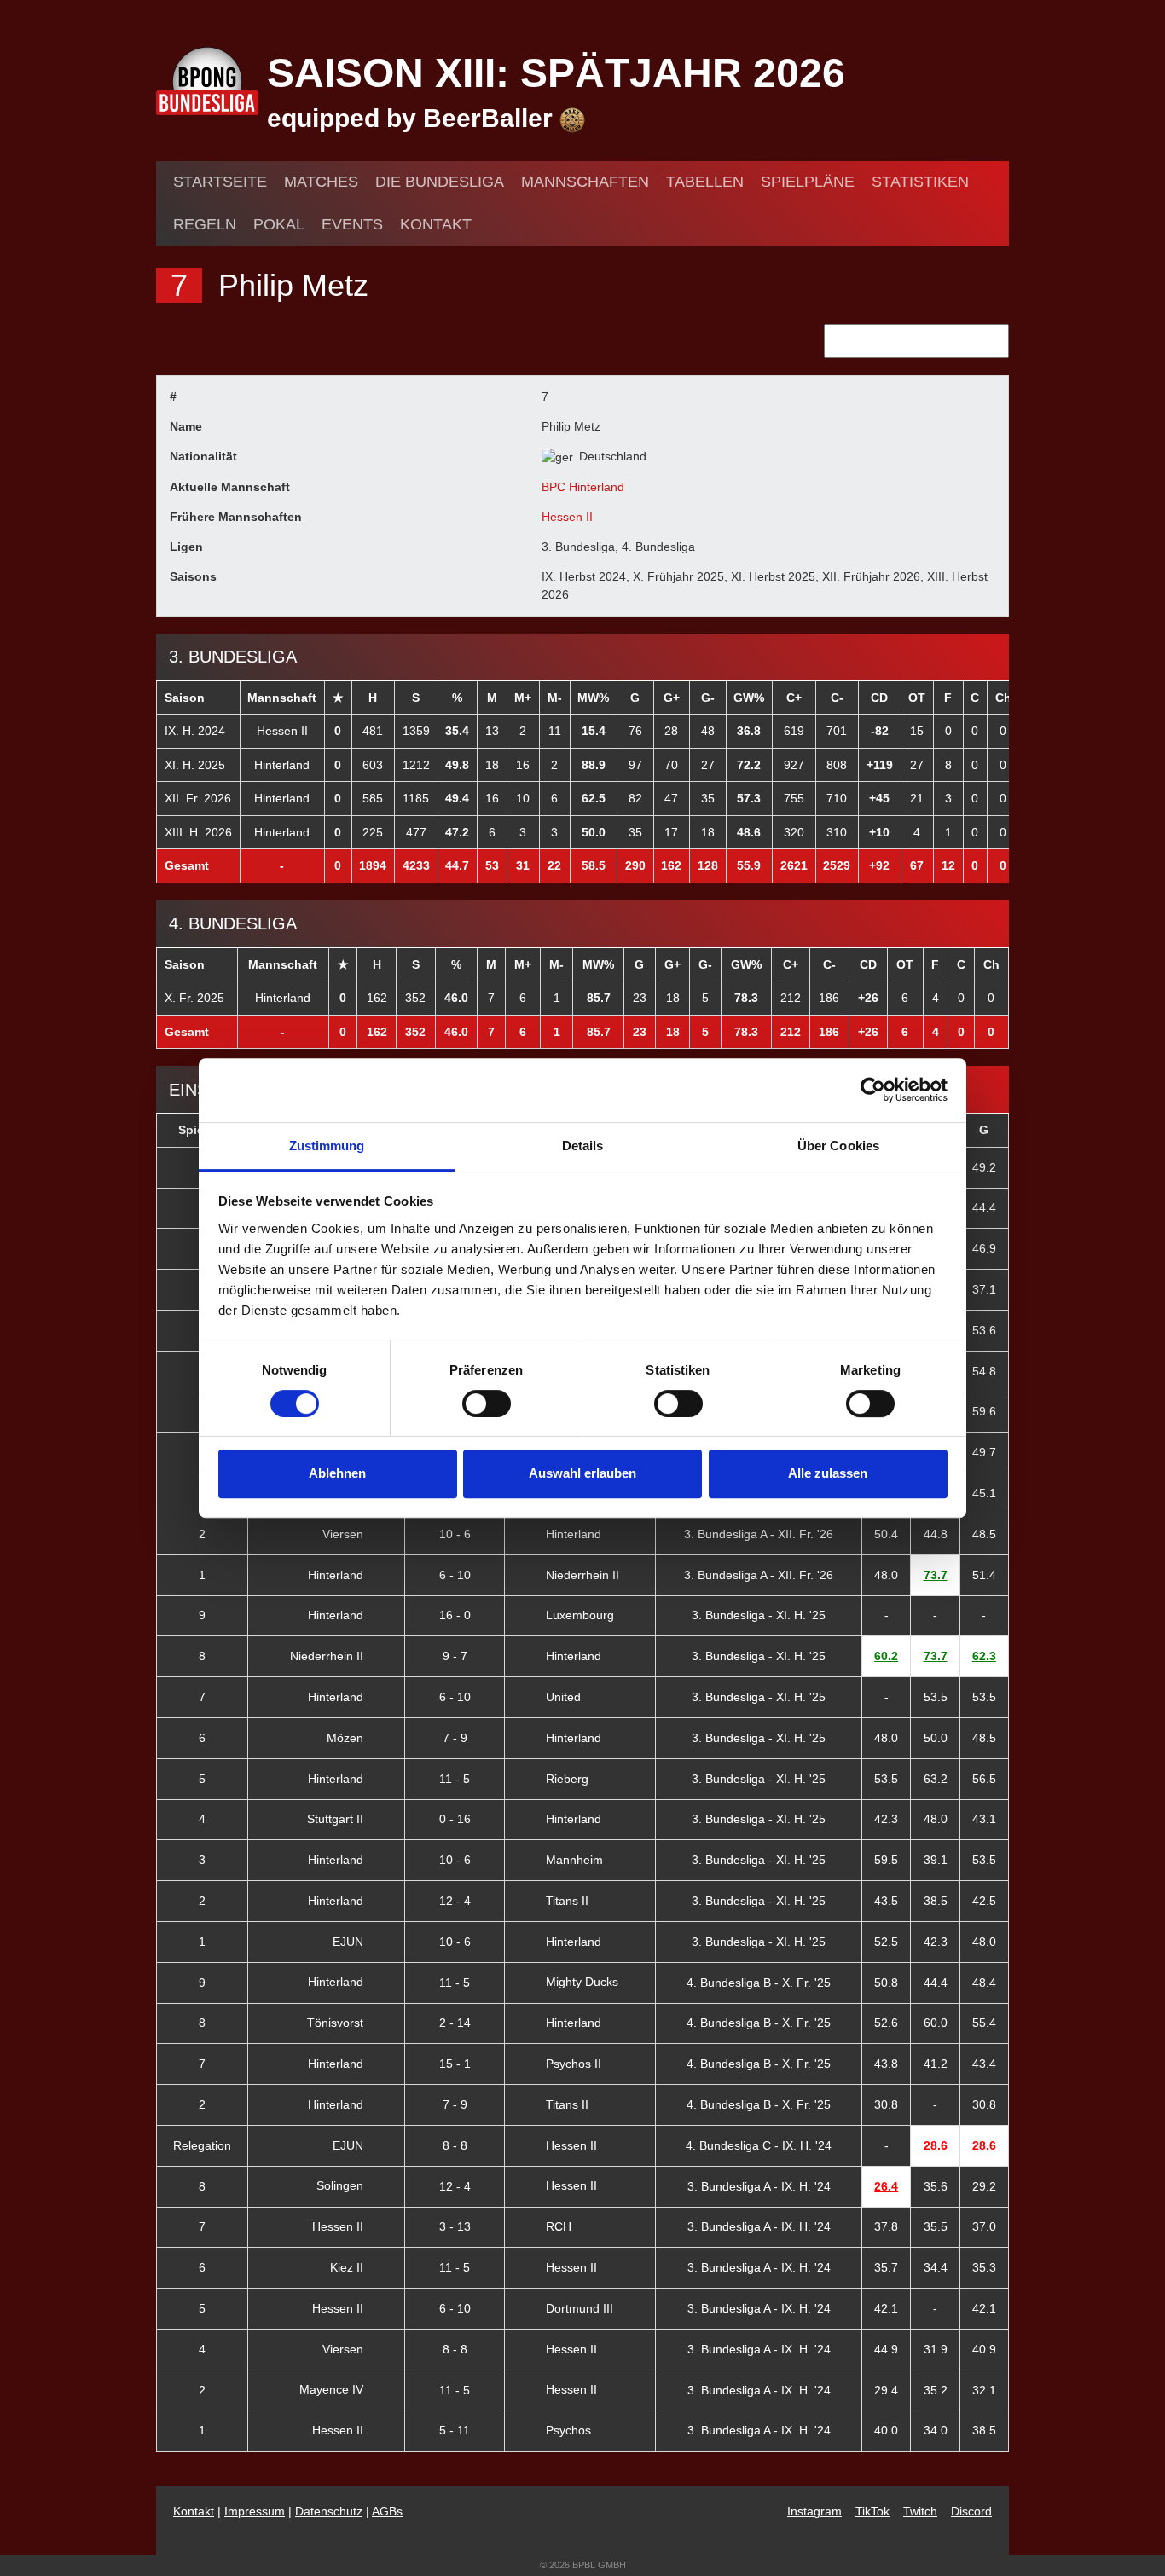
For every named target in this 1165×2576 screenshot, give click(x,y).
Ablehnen (337, 1473)
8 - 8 (455, 2145)
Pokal (279, 224)
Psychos (568, 2430)
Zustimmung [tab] (327, 1146)
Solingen (342, 2185)
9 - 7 (455, 1656)
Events (352, 224)
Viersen (345, 1534)
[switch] (487, 1404)
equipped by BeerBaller (413, 118)
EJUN (350, 1942)
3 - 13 (455, 2226)
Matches (321, 182)
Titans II (567, 1901)
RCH (559, 2226)
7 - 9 (455, 1738)
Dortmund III (580, 2308)
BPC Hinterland (583, 487)
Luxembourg (580, 1615)
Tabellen (705, 182)
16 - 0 (455, 1615)
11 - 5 (455, 1779)
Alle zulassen (828, 1473)
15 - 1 (455, 2064)
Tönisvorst (337, 2023)
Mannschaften (585, 182)
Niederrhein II (582, 1575)
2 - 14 (455, 2023)
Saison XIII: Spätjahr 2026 (556, 73)
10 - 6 (455, 1534)
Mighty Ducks (582, 1982)
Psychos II (574, 2064)
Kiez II (348, 2267)
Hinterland (282, 765)
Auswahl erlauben (582, 1473)
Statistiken (920, 182)
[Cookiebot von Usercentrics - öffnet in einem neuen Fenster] (873, 1090)
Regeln (205, 224)
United (563, 1697)
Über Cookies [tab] (838, 1146)
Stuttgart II (337, 1819)
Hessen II (567, 517)
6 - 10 (455, 1575)
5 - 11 (455, 2430)
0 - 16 (455, 1819)
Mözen (347, 1738)
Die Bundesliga (440, 182)
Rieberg (567, 1779)
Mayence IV (333, 2389)
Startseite (220, 182)
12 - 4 (455, 1901)
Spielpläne (808, 182)
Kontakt (436, 224)
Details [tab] (583, 1146)
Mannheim (574, 1860)
